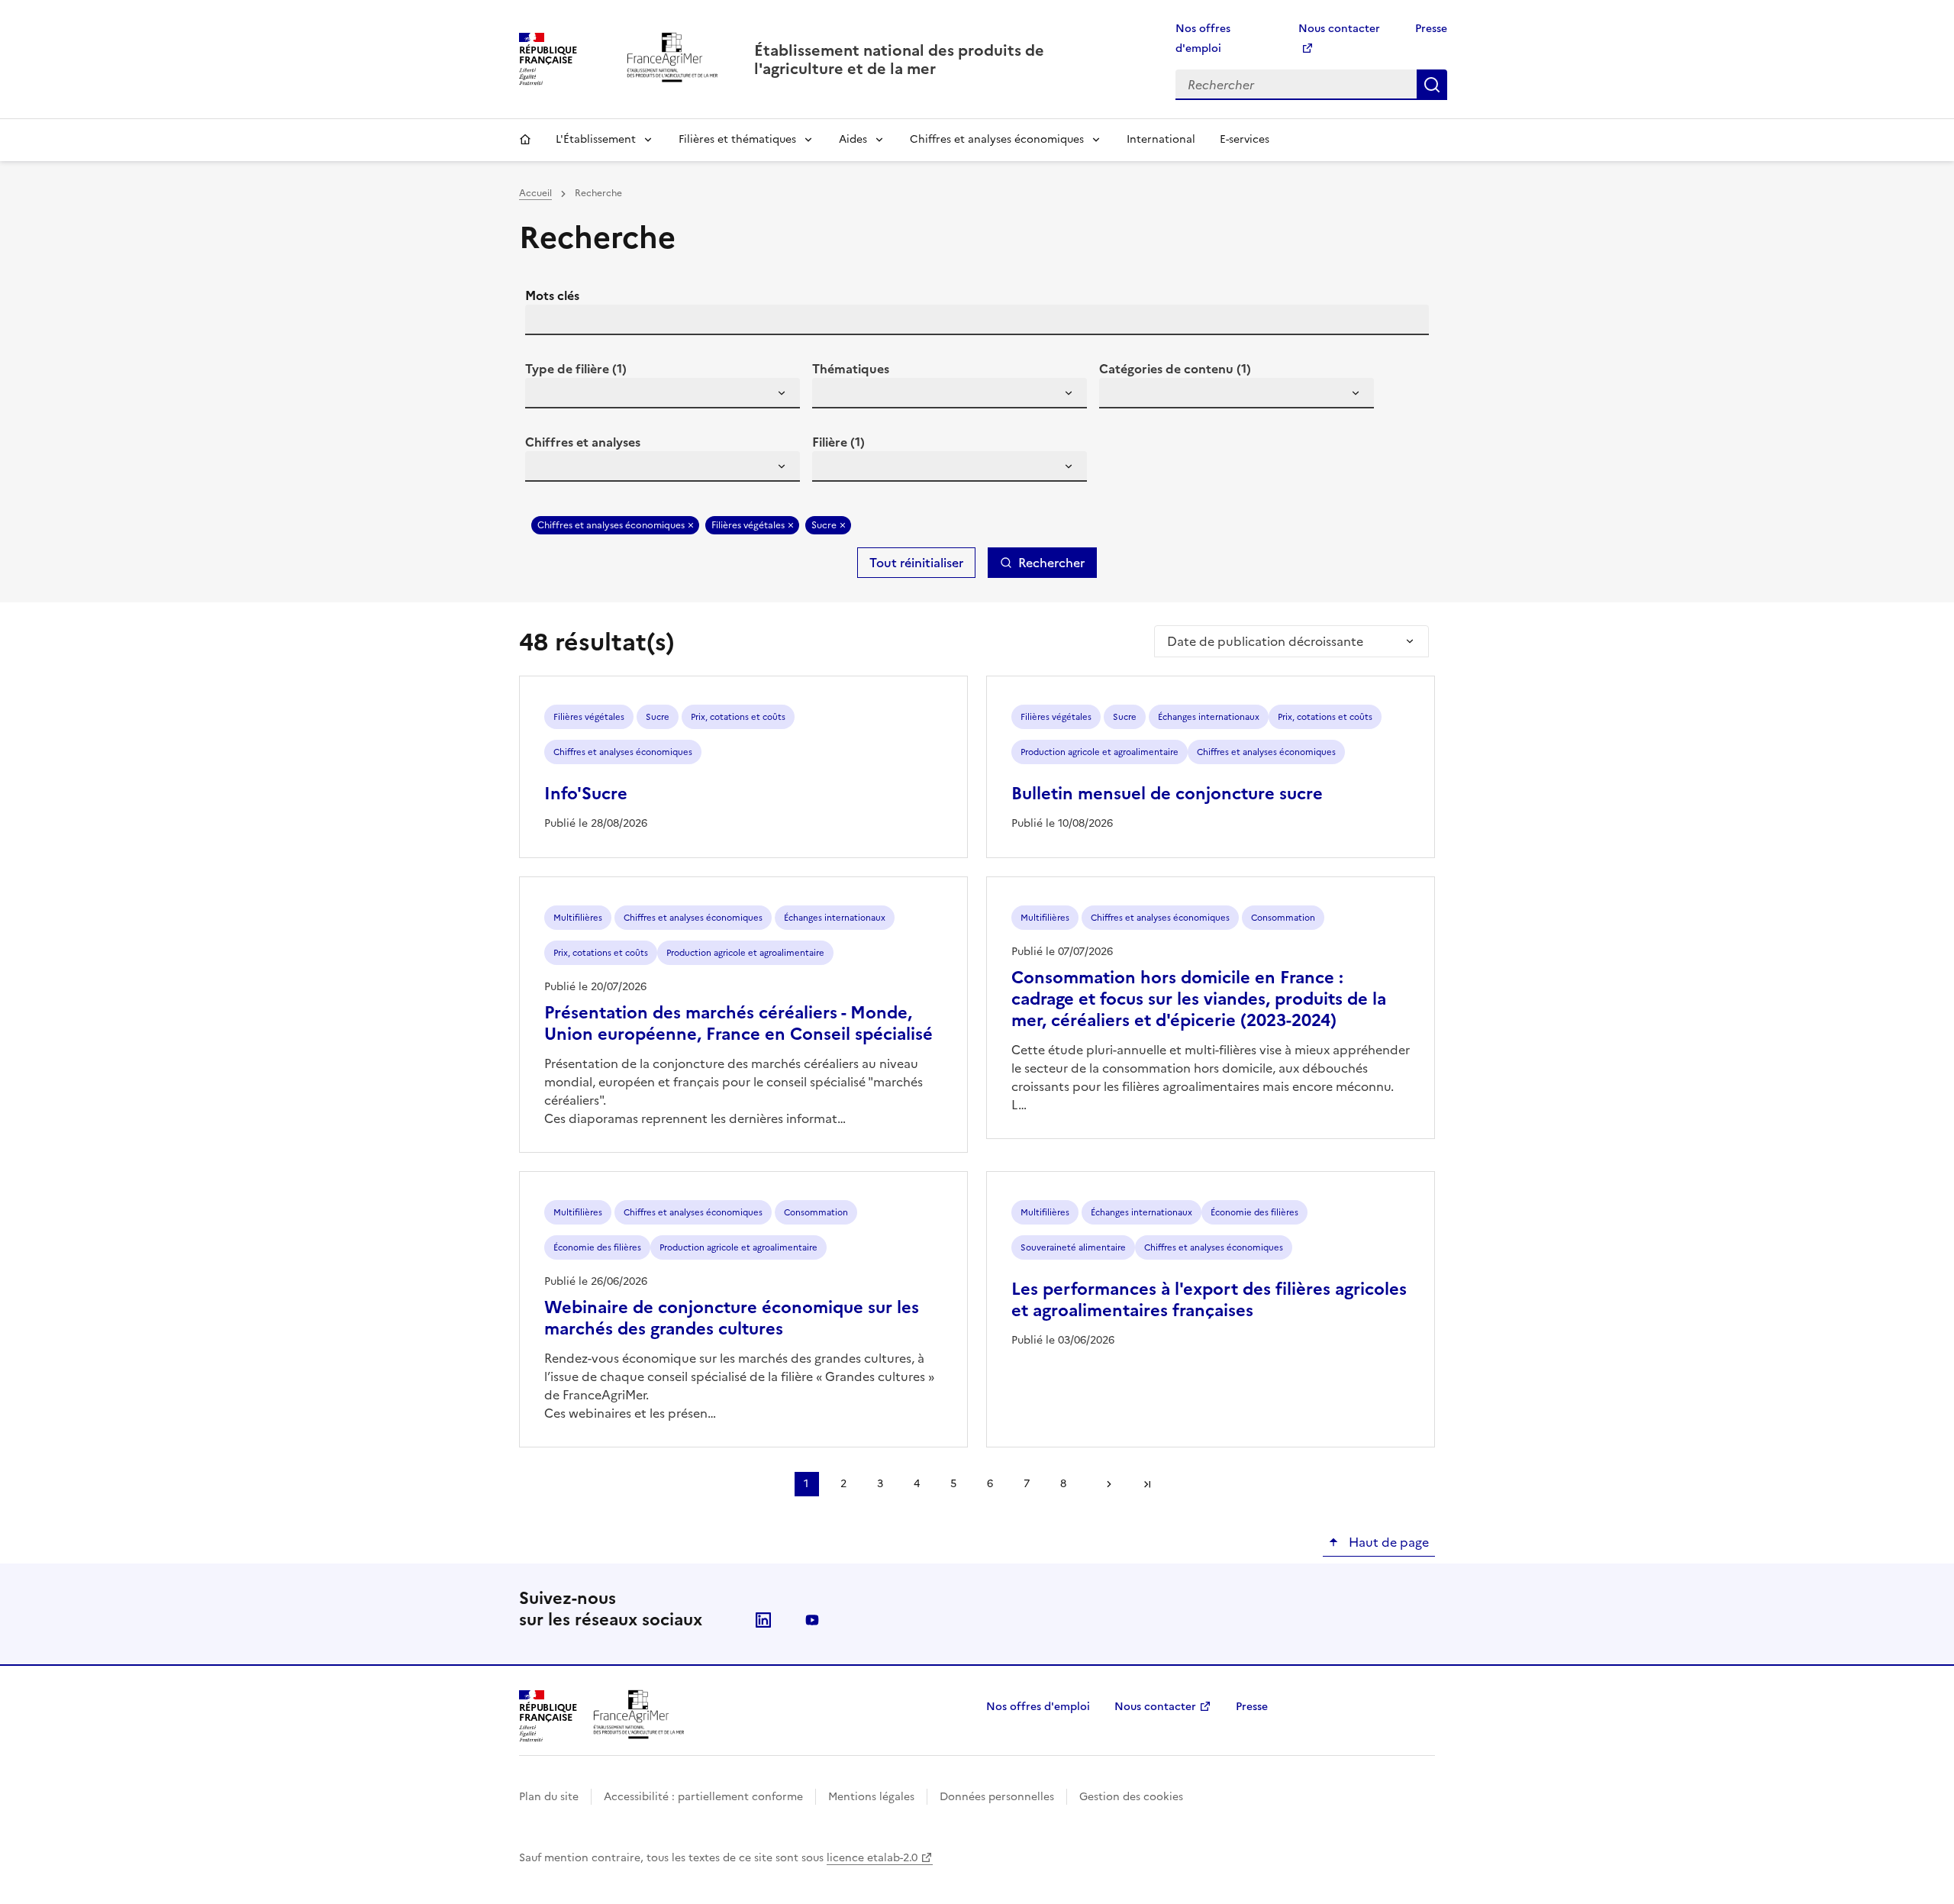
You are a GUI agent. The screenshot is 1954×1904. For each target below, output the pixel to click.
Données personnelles (997, 1797)
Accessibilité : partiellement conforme (703, 1797)
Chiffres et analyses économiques (997, 139)
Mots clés (552, 295)
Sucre (824, 525)
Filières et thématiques (737, 139)
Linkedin (763, 1620)
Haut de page (1387, 1542)
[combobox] (663, 393)
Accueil (525, 140)
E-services (1245, 139)
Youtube (812, 1620)
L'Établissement (596, 139)
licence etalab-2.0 (872, 1858)
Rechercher (1432, 85)
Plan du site (549, 1797)
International (1161, 139)
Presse (1431, 29)
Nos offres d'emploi (1038, 1707)
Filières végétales (748, 525)
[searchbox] (546, 395)
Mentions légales (871, 1797)
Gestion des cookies (1131, 1797)
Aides (853, 139)
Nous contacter (1155, 1707)
